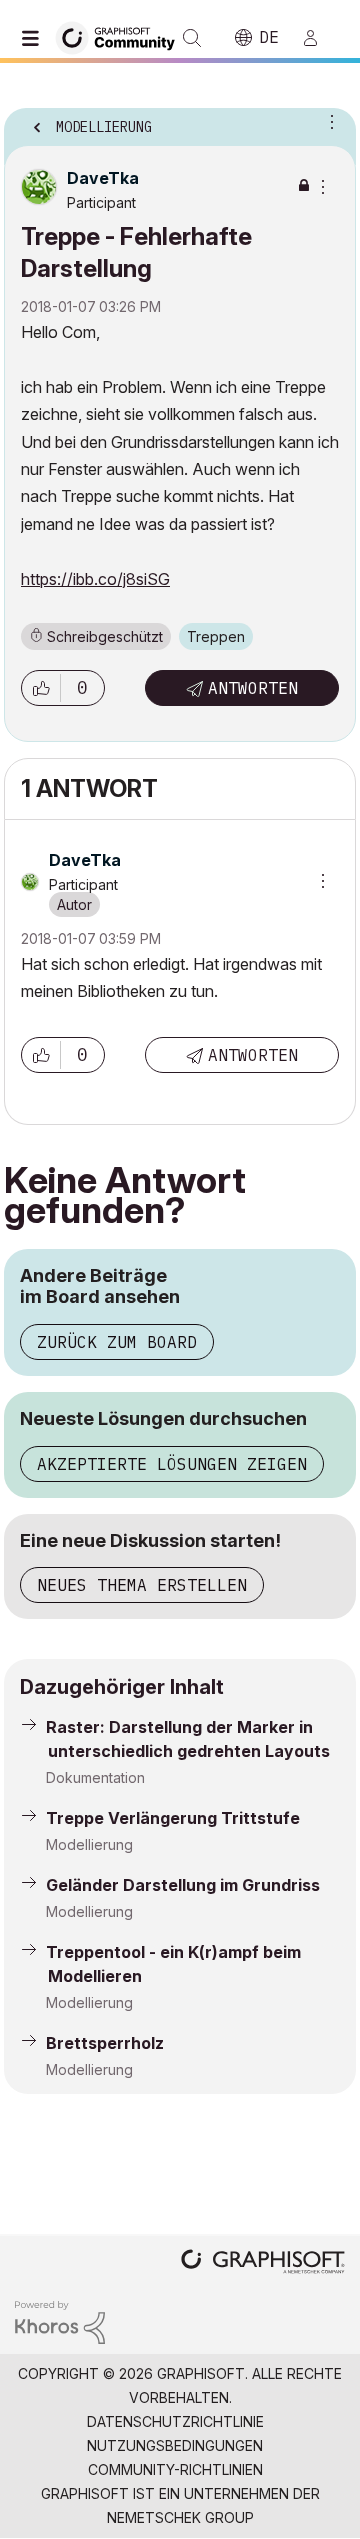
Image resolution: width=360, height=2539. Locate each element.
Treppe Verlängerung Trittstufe (173, 1818)
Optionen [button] (328, 121)
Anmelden (319, 38)
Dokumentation (95, 1777)
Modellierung (89, 1844)
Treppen (216, 636)
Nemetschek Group (180, 2517)
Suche (192, 38)
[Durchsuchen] (35, 38)
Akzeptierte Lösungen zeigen (172, 1464)
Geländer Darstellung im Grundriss (183, 1885)
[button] (41, 688)
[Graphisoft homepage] (263, 2263)
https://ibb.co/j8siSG (95, 579)
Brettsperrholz (105, 2043)
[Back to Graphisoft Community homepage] (122, 36)
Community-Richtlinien (175, 2469)
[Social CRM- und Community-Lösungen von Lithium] (60, 2320)
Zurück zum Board (117, 1342)
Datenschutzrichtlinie (175, 2421)
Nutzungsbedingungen (175, 2445)
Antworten (253, 688)
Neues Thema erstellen (142, 1585)
